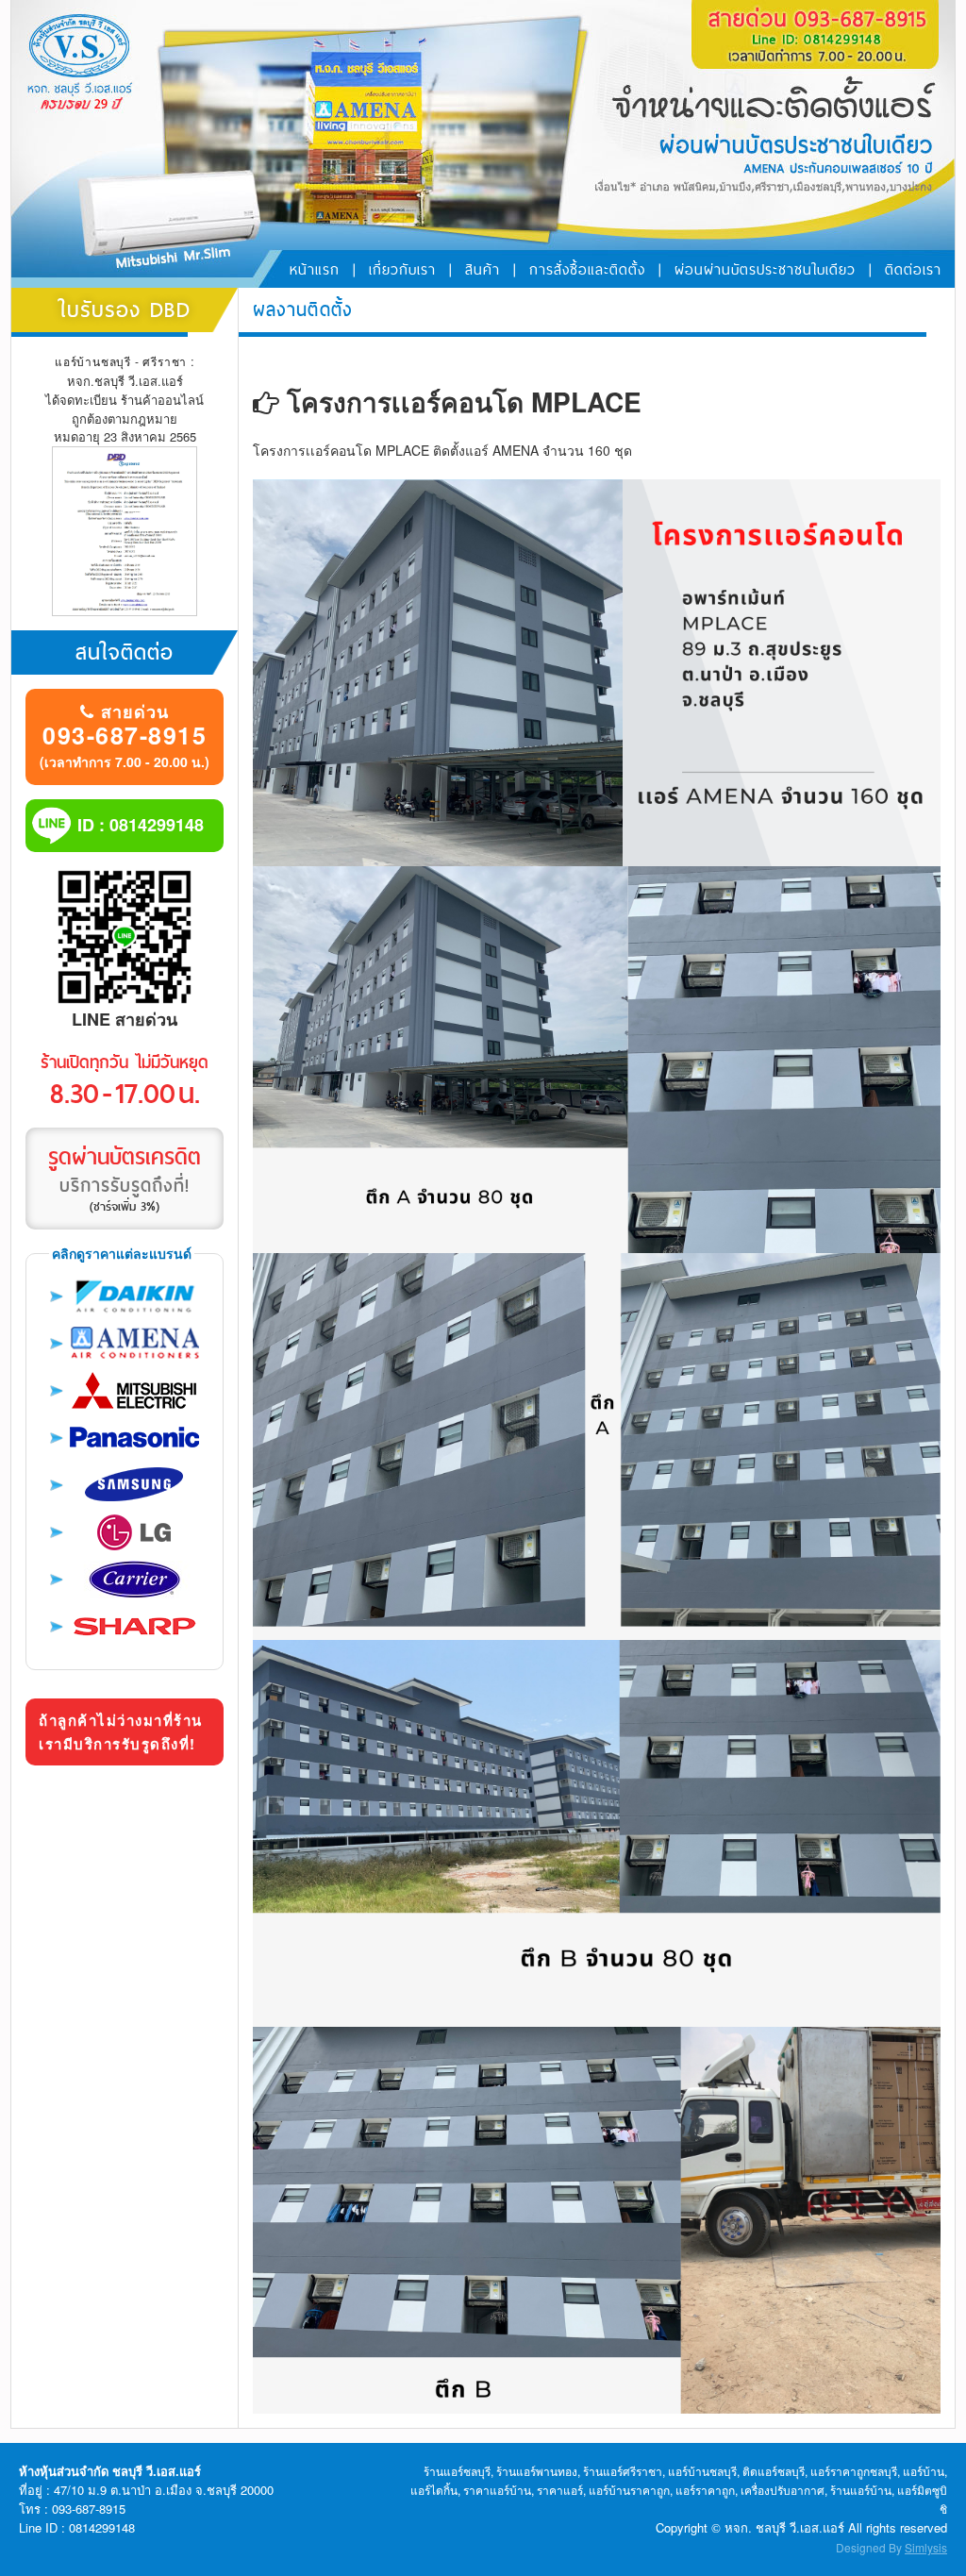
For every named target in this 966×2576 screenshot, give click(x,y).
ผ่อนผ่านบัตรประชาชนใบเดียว (765, 269)
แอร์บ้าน (924, 2471)
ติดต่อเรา (913, 269)
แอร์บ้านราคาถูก (629, 2490)
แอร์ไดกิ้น (434, 2490)
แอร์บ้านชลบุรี (702, 2471)
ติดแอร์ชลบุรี (774, 2471)
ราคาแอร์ (560, 2490)
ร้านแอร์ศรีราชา (623, 2471)
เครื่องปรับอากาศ (783, 2490)
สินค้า (483, 269)
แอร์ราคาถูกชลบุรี (854, 2471)
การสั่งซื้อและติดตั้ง (587, 269)
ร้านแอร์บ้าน (861, 2490)
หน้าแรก (315, 269)
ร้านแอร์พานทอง (537, 2471)
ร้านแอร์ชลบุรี (457, 2471)
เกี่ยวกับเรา (402, 269)
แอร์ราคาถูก (705, 2490)
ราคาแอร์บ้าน (497, 2490)
